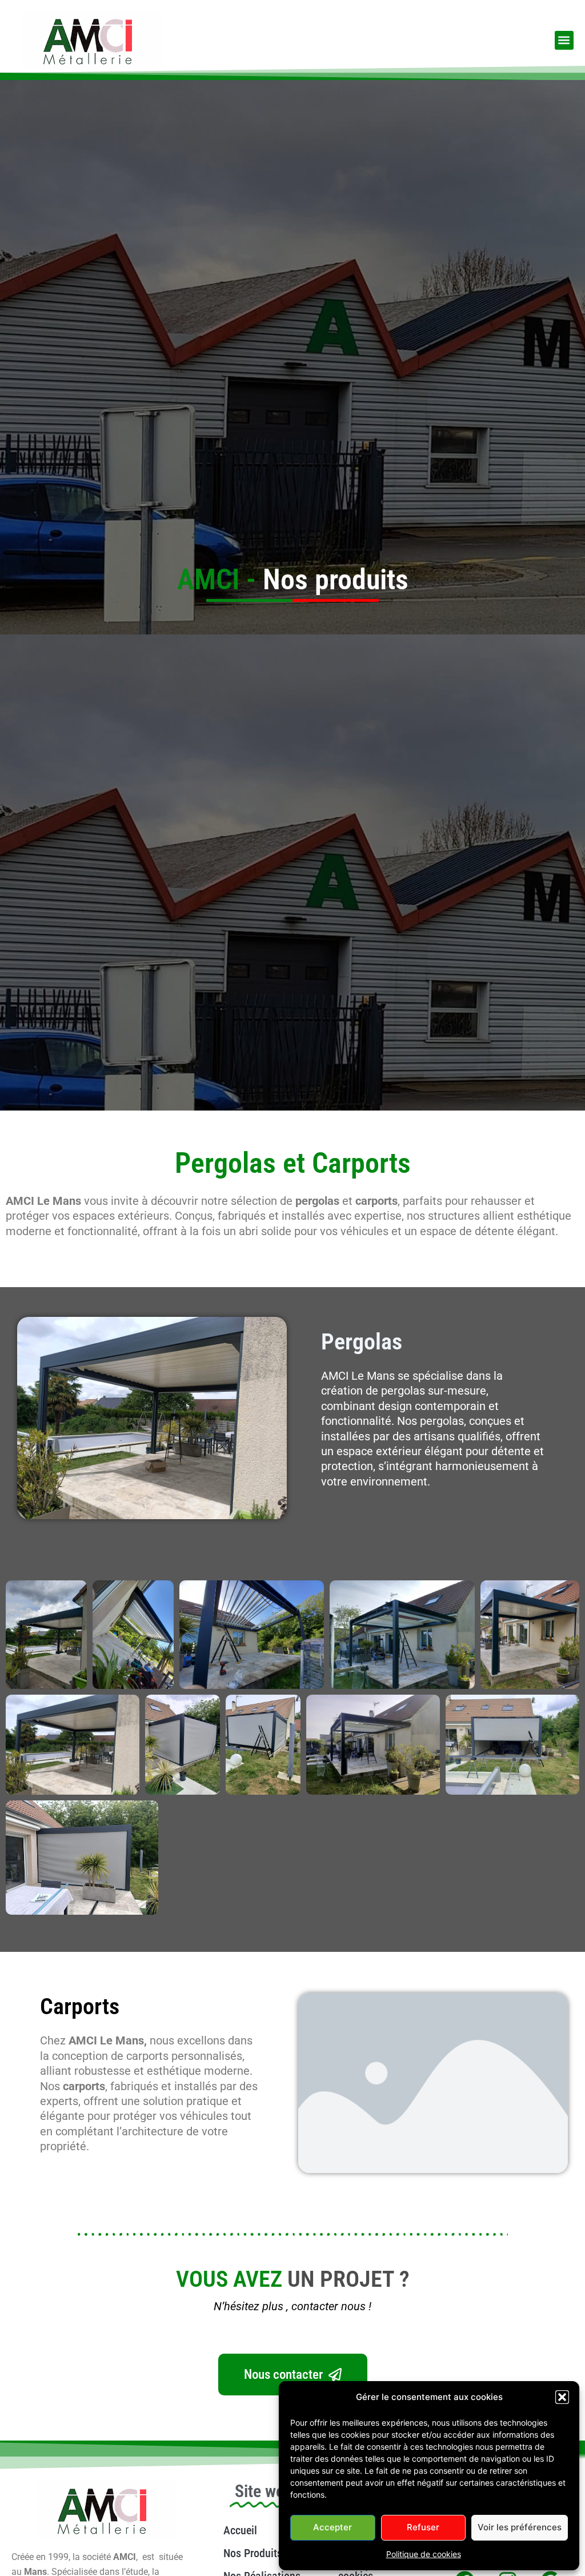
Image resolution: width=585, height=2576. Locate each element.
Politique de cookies (424, 2554)
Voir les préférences (520, 2527)
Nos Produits (253, 2553)
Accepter (332, 2527)
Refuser (423, 2527)
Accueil (240, 2530)
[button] (562, 2397)
